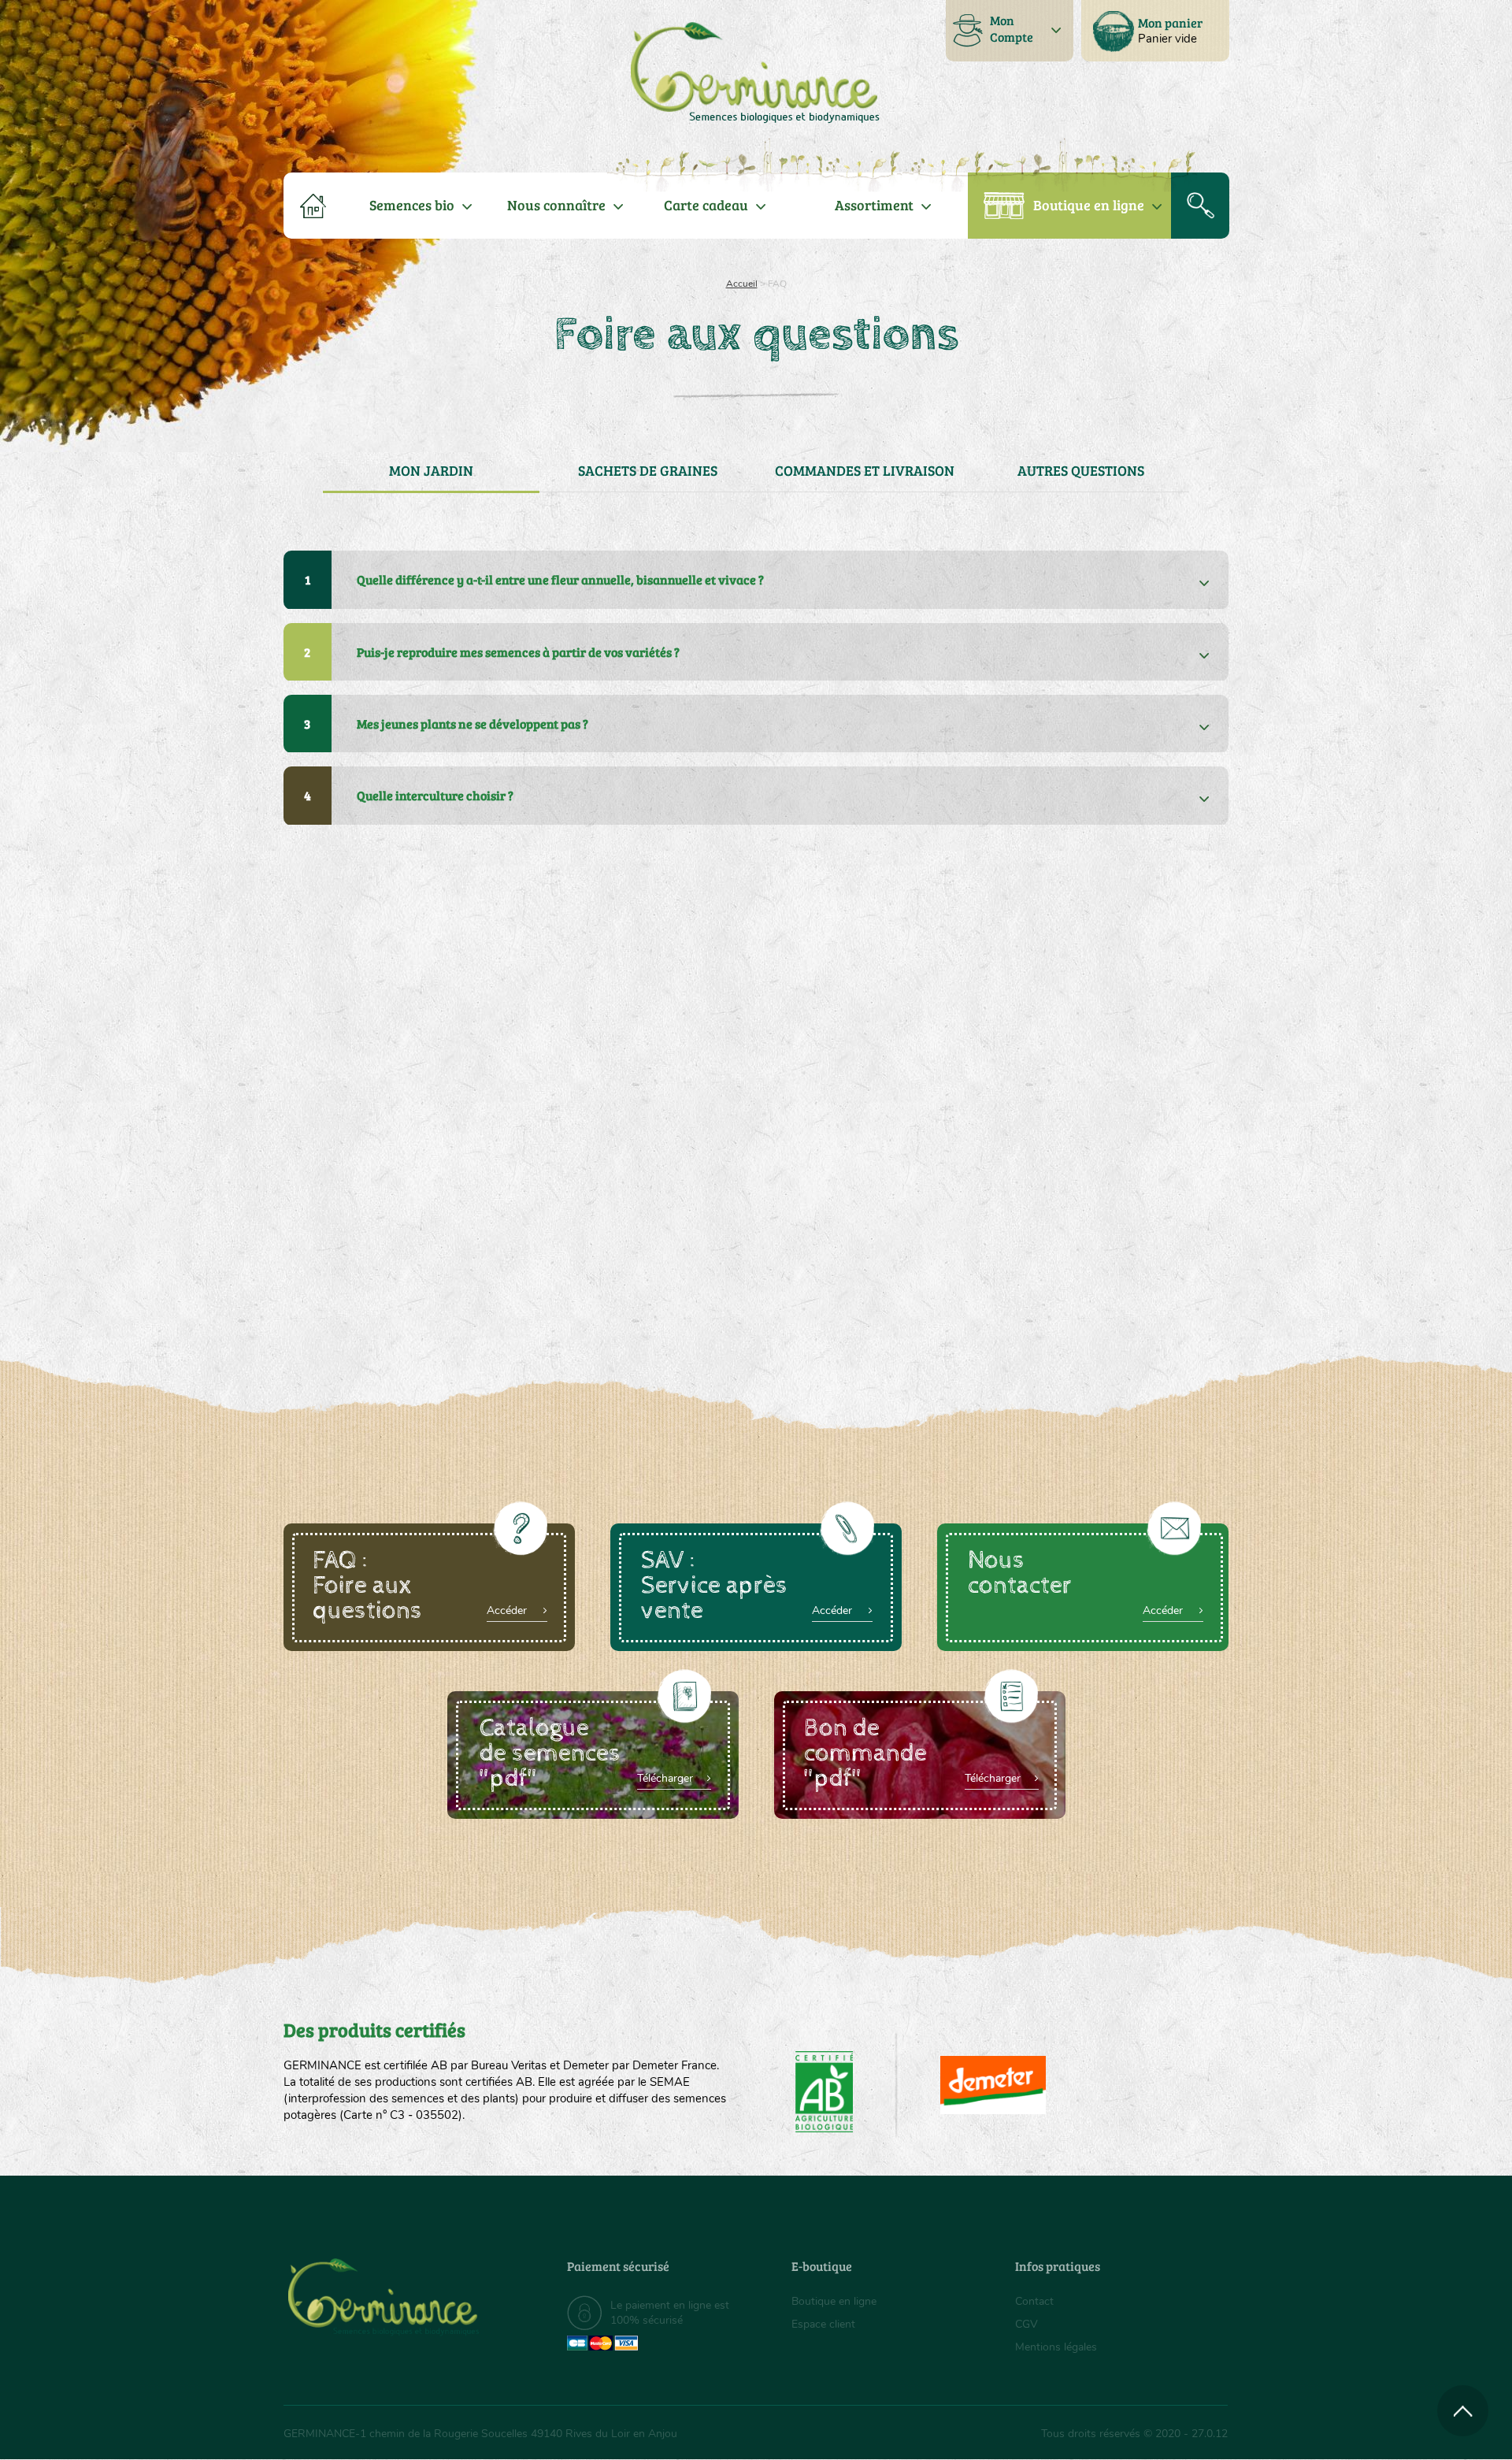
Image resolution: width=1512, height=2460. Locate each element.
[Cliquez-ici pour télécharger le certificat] (993, 2085)
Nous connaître (556, 205)
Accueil (742, 284)
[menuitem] (1155, 31)
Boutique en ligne (1089, 205)
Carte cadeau (706, 205)
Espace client (823, 2324)
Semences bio (412, 205)
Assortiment (874, 205)
